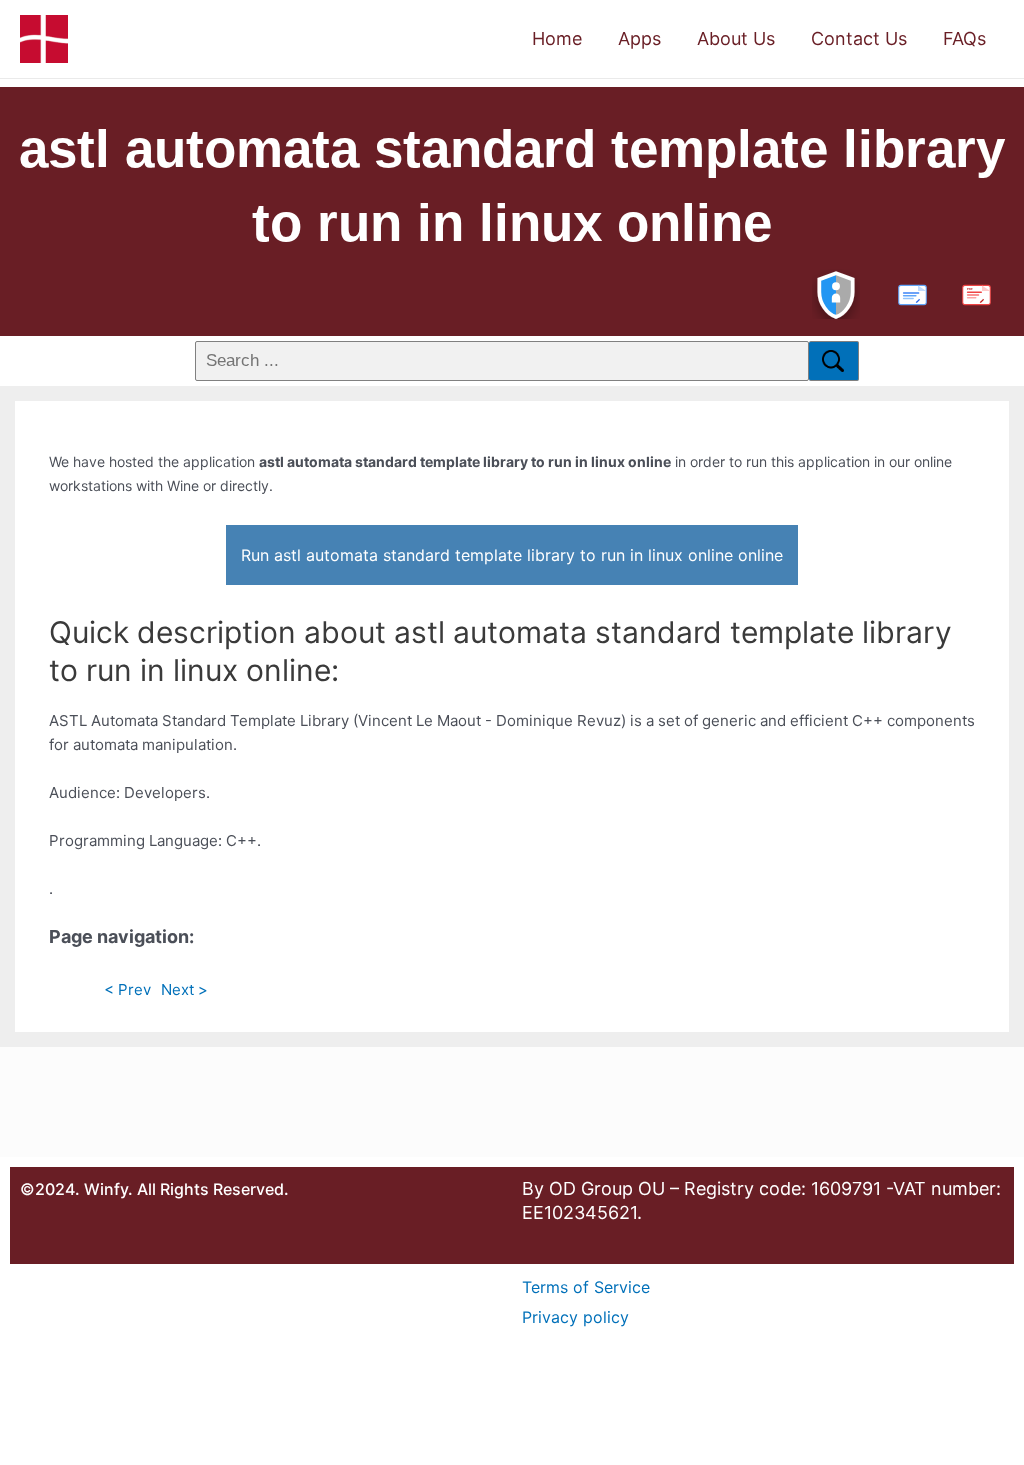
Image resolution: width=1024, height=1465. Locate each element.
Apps (639, 38)
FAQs (964, 38)
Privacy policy (575, 1317)
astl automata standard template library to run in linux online (512, 185)
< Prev (127, 989)
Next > (184, 989)
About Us (736, 38)
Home (557, 38)
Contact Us (859, 38)
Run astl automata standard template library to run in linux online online (512, 555)
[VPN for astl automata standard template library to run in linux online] (836, 292)
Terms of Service (586, 1287)
